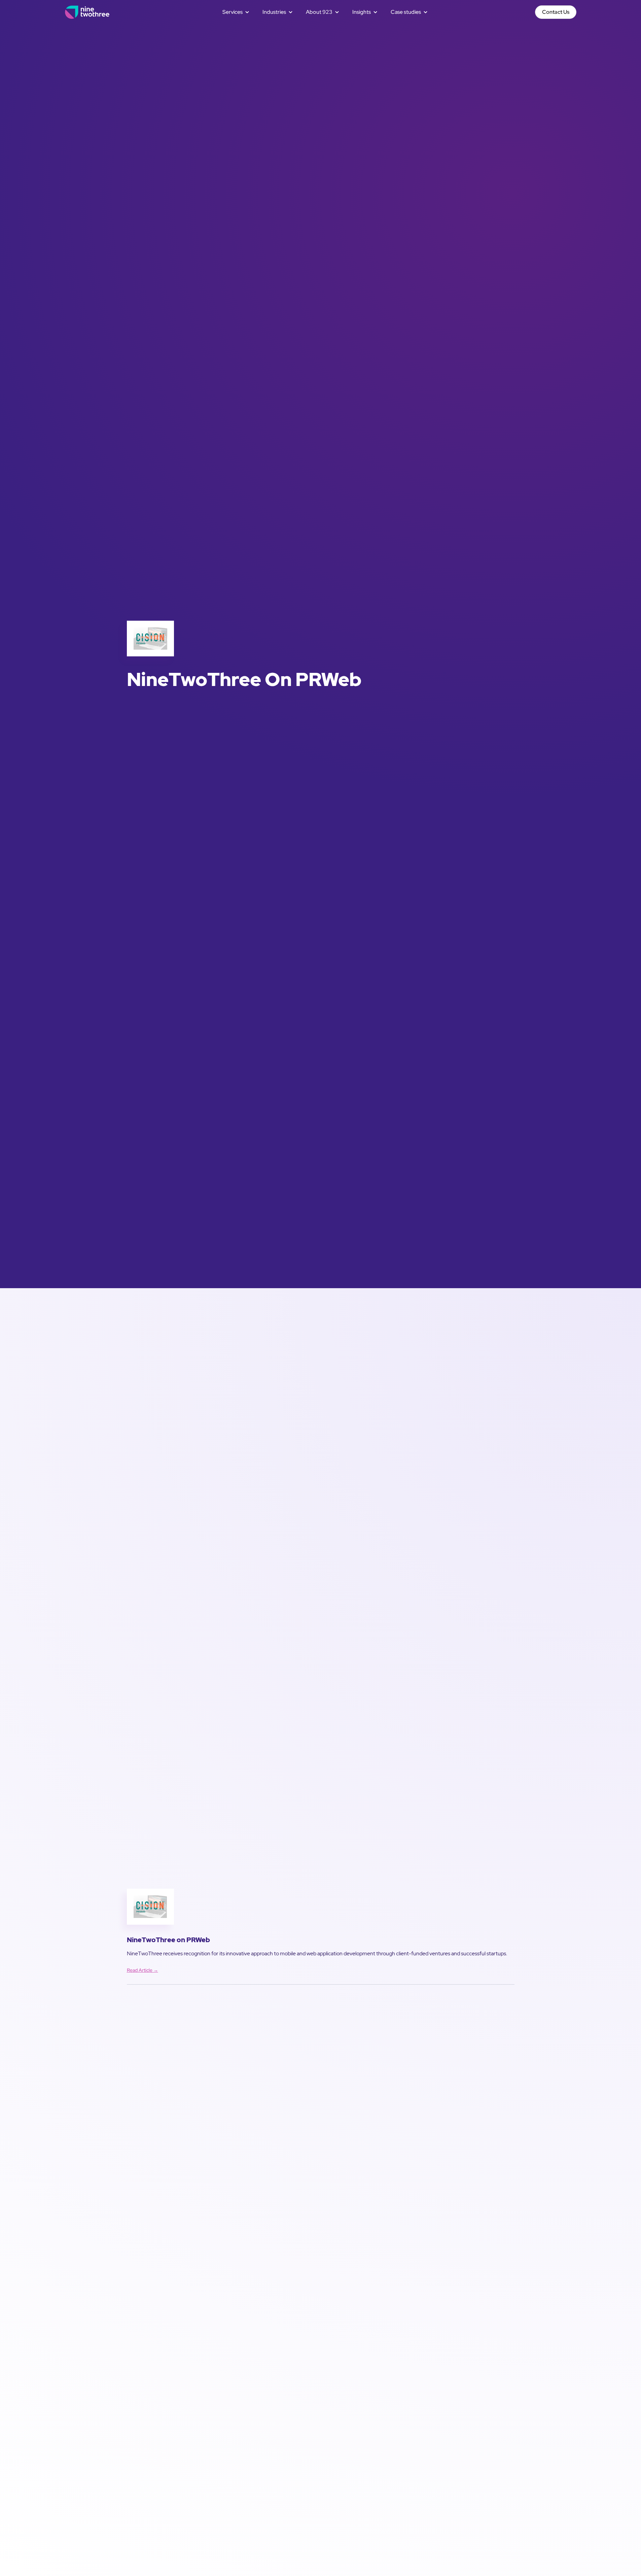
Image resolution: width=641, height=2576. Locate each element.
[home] (87, 12)
